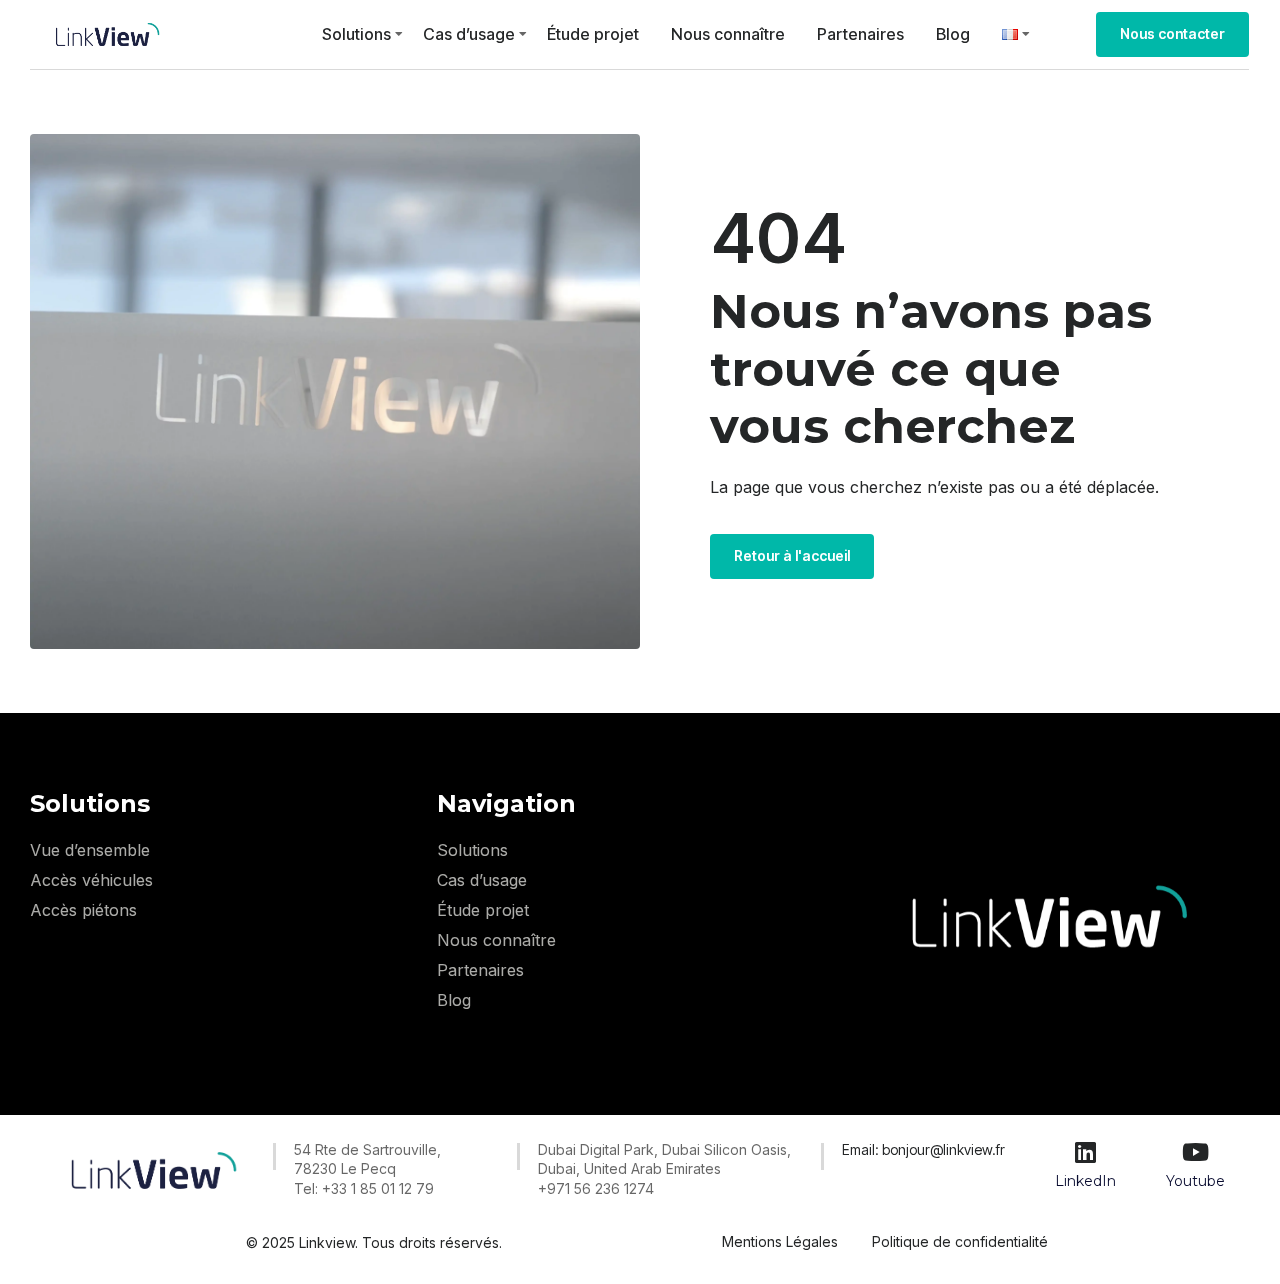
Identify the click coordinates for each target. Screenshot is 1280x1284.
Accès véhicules (91, 880)
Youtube (1195, 1181)
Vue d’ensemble (90, 850)
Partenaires (860, 34)
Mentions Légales (780, 1241)
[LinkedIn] (1086, 1152)
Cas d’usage (469, 34)
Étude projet (593, 34)
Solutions (356, 34)
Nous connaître (728, 34)
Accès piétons (83, 910)
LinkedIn (1085, 1181)
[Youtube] (1195, 1152)
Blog (953, 34)
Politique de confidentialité (960, 1241)
